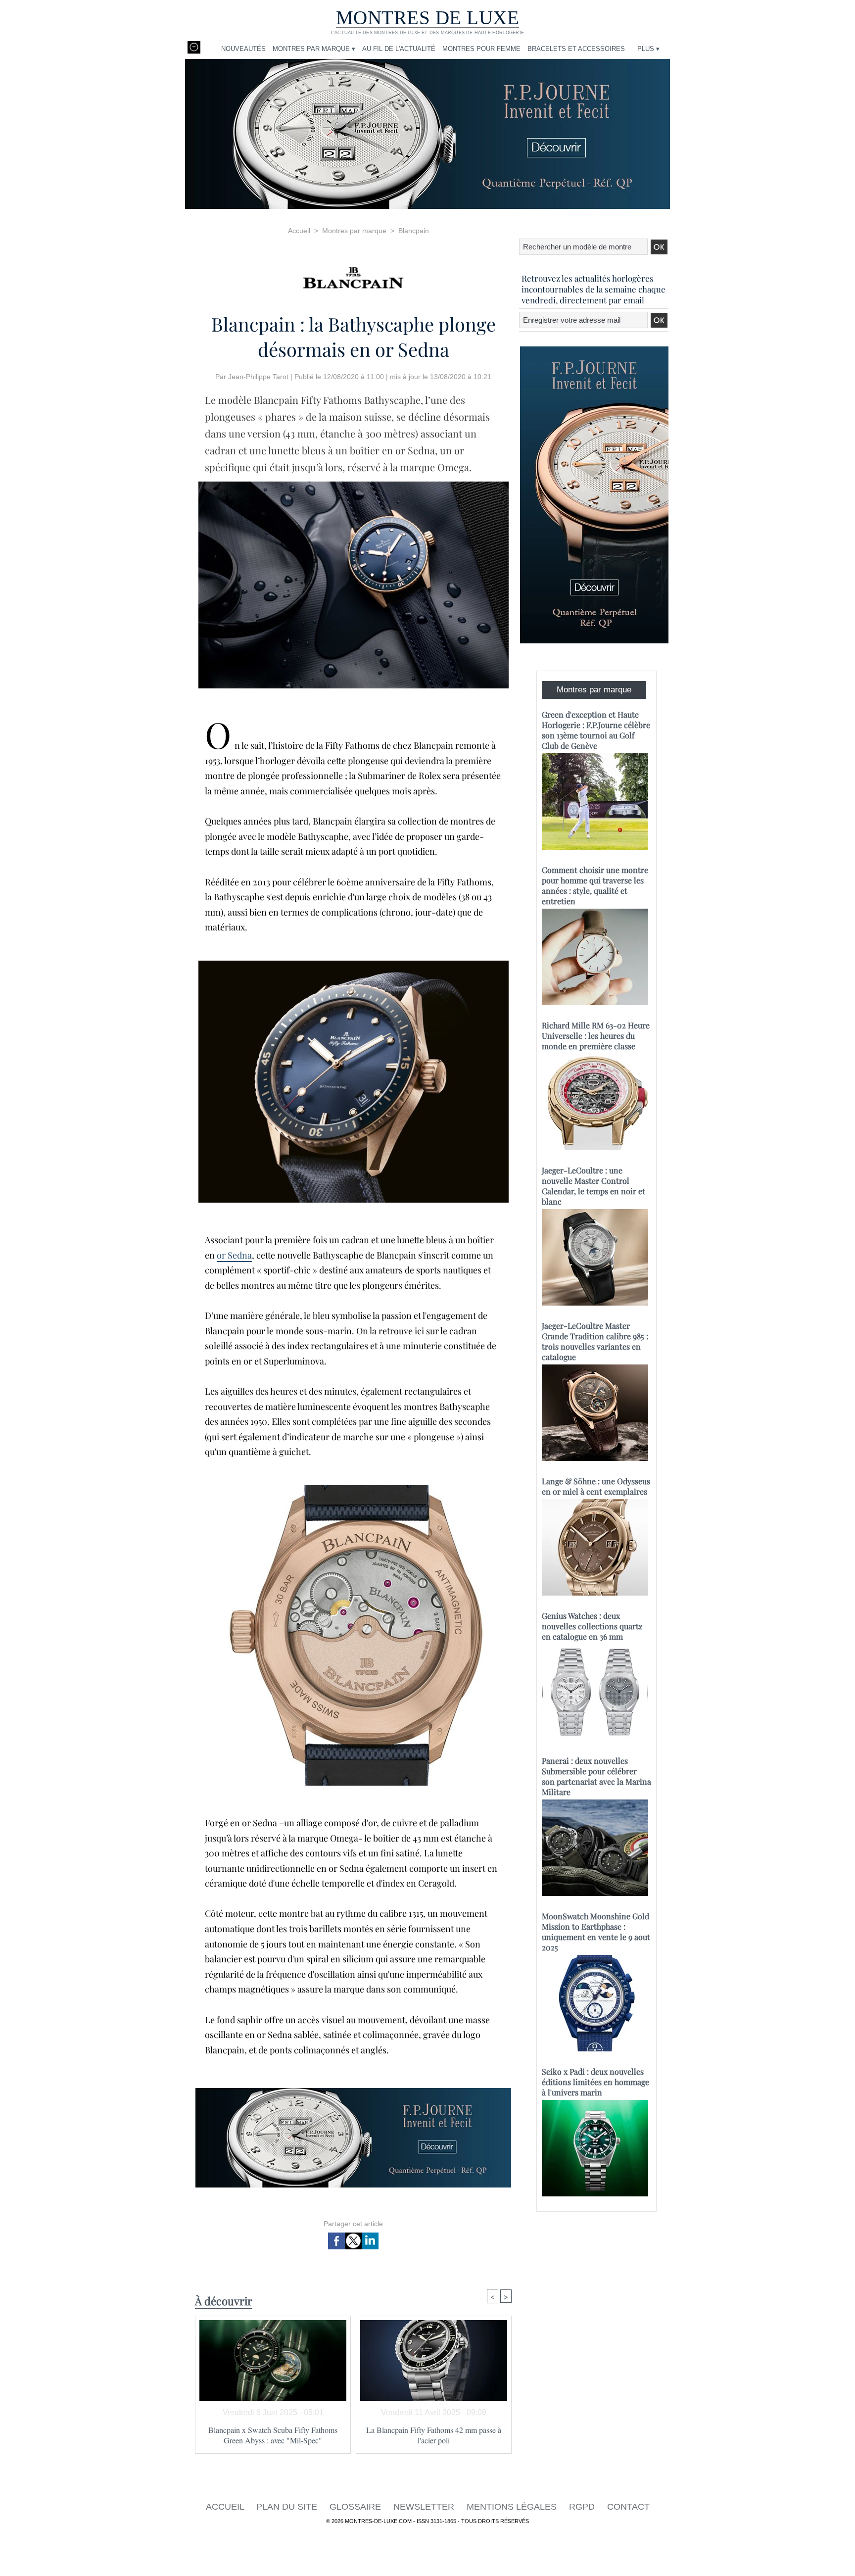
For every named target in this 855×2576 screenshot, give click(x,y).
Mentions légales (513, 2507)
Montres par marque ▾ (314, 49)
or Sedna (234, 1255)
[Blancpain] (353, 274)
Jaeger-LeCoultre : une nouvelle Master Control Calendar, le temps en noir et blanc (594, 1186)
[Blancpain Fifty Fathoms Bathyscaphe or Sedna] (354, 485)
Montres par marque (354, 231)
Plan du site (288, 2507)
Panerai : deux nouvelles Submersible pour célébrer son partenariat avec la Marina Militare (596, 1776)
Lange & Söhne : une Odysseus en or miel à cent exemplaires (596, 1486)
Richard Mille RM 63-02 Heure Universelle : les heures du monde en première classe (596, 1036)
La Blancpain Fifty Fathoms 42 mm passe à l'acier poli (434, 2435)
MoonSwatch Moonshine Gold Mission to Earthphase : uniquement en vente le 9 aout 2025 (596, 1932)
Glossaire (356, 2507)
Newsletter (425, 2507)
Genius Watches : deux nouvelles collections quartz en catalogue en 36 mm (592, 1626)
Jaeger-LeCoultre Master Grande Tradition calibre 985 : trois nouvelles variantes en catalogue (595, 1341)
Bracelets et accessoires (576, 49)
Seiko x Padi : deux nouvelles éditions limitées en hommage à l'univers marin (595, 2082)
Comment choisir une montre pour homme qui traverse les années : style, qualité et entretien (595, 885)
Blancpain (414, 231)
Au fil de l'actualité (399, 49)
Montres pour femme (481, 49)
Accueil (299, 231)
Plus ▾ (648, 49)
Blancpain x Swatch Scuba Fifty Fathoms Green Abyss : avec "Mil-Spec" (273, 2435)
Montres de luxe (428, 18)
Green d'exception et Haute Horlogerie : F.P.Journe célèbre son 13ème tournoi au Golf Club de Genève (596, 730)
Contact (628, 2507)
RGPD (583, 2507)
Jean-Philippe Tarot (258, 377)
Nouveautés (243, 49)
